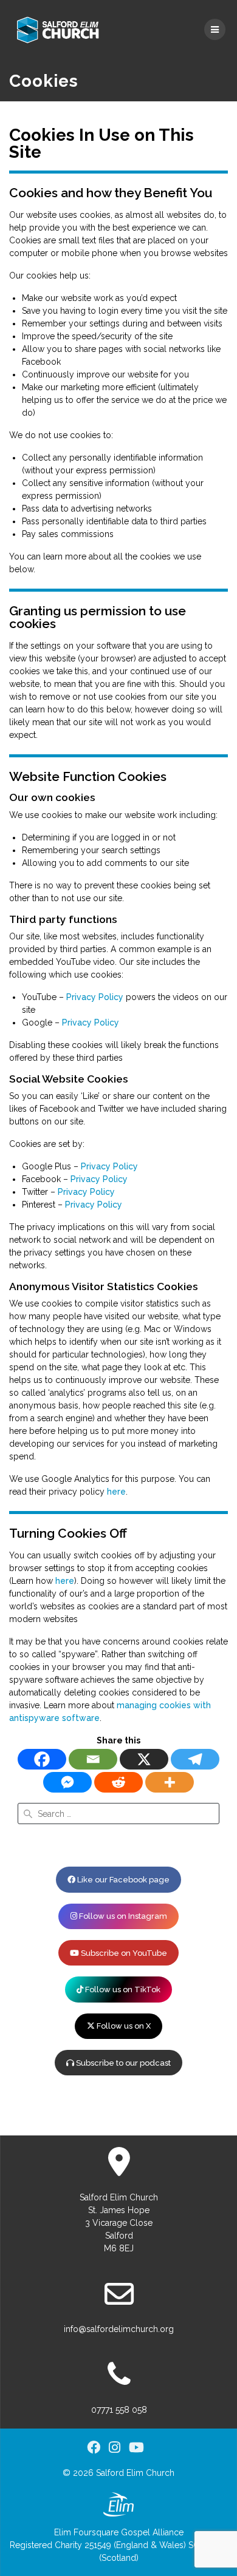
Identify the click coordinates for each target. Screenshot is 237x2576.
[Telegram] (195, 1759)
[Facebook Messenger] (67, 1782)
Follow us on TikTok (122, 1989)
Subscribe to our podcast (122, 2063)
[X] (144, 1759)
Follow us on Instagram (122, 1916)
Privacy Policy (95, 997)
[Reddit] (118, 1782)
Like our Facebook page (122, 1880)
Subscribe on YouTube (123, 1953)
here (116, 1492)
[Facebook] (42, 1759)
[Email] (93, 1759)
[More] (170, 1782)
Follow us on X (123, 2026)
